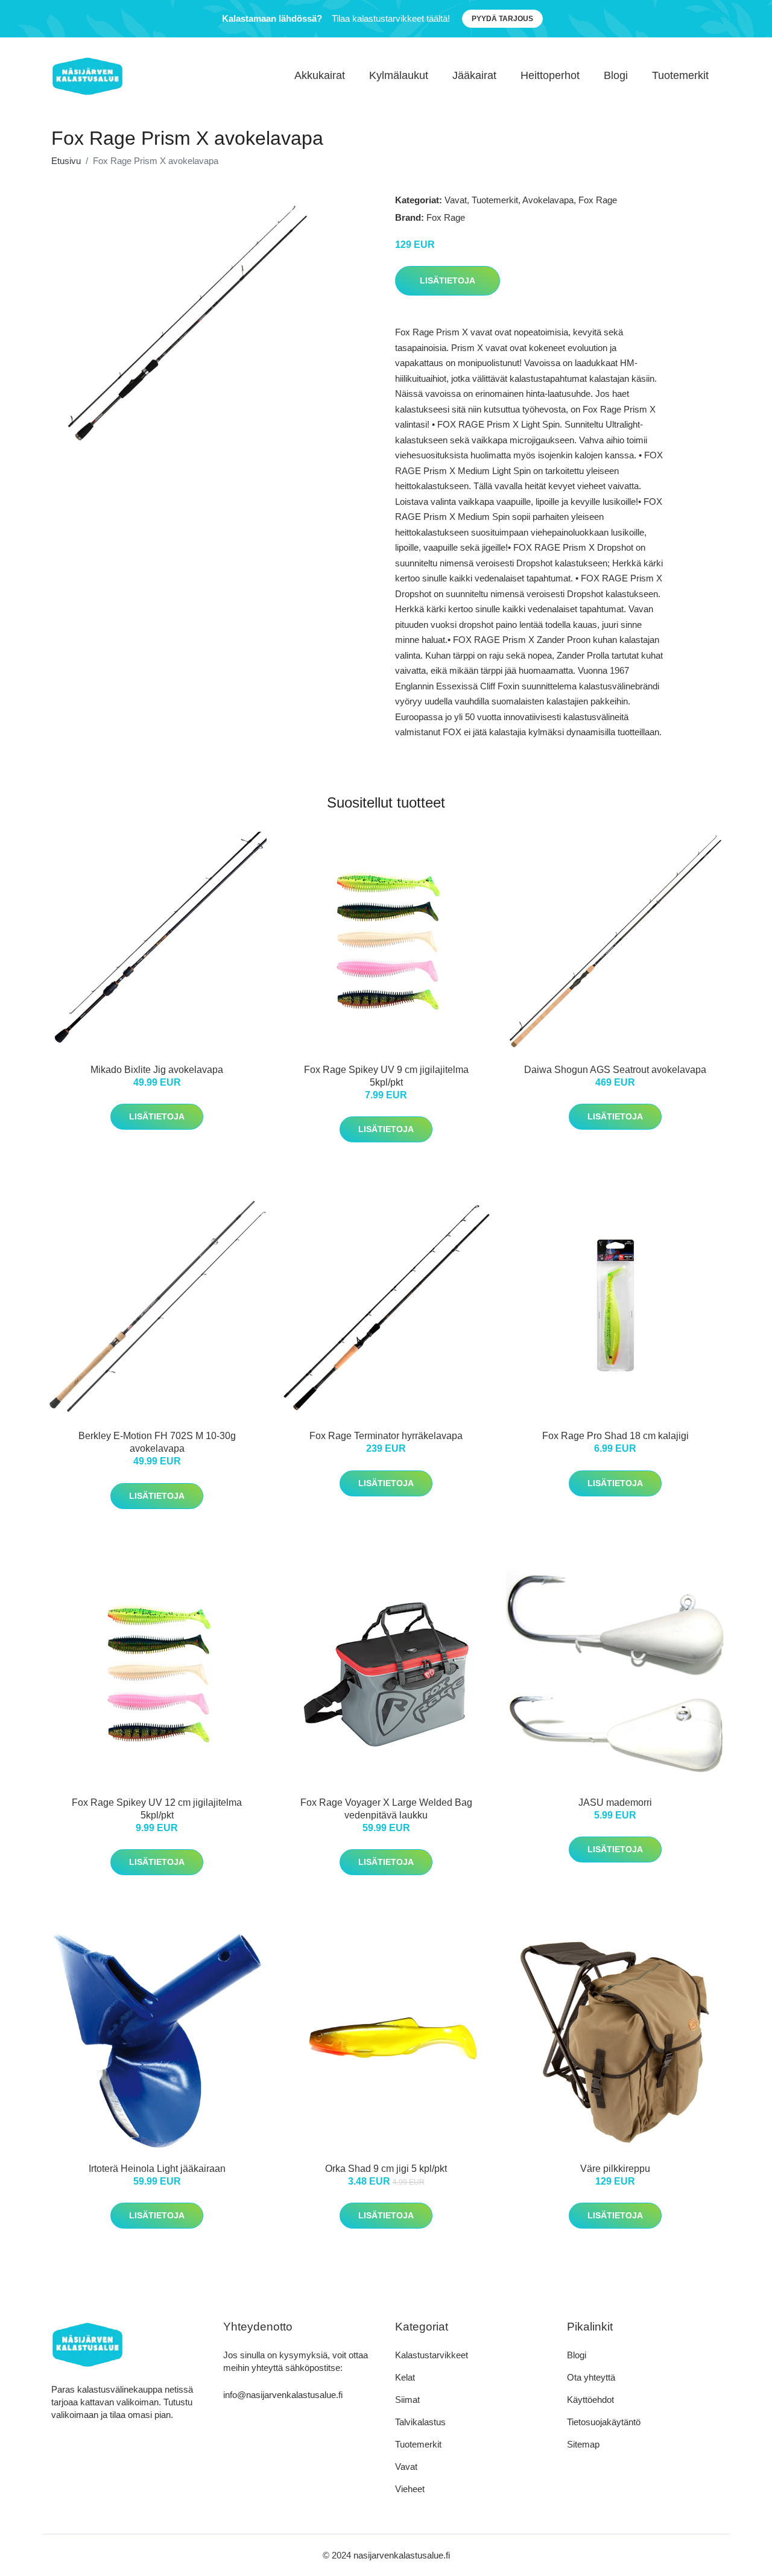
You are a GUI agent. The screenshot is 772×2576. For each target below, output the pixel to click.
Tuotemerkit (680, 75)
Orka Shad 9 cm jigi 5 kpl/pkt (386, 2169)
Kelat (405, 2377)
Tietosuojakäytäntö (604, 2422)
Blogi (616, 75)
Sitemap (583, 2444)
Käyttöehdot (590, 2400)
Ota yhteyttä (591, 2377)
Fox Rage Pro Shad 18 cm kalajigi (615, 1436)
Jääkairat (474, 75)
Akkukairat (320, 75)
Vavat (456, 200)
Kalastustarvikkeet (432, 2355)
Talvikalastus (420, 2422)
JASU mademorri (615, 1802)
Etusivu (66, 161)
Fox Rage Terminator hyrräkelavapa (386, 1436)
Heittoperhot (550, 75)
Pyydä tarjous (502, 19)
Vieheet (410, 2489)
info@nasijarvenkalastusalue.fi (283, 2395)
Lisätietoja (448, 280)
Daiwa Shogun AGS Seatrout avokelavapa (615, 1070)
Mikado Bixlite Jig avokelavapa (157, 1070)
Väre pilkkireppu (615, 2169)
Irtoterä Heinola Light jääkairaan (157, 2169)
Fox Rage (598, 200)
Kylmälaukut (399, 75)
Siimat (407, 2400)
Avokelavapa (548, 200)
